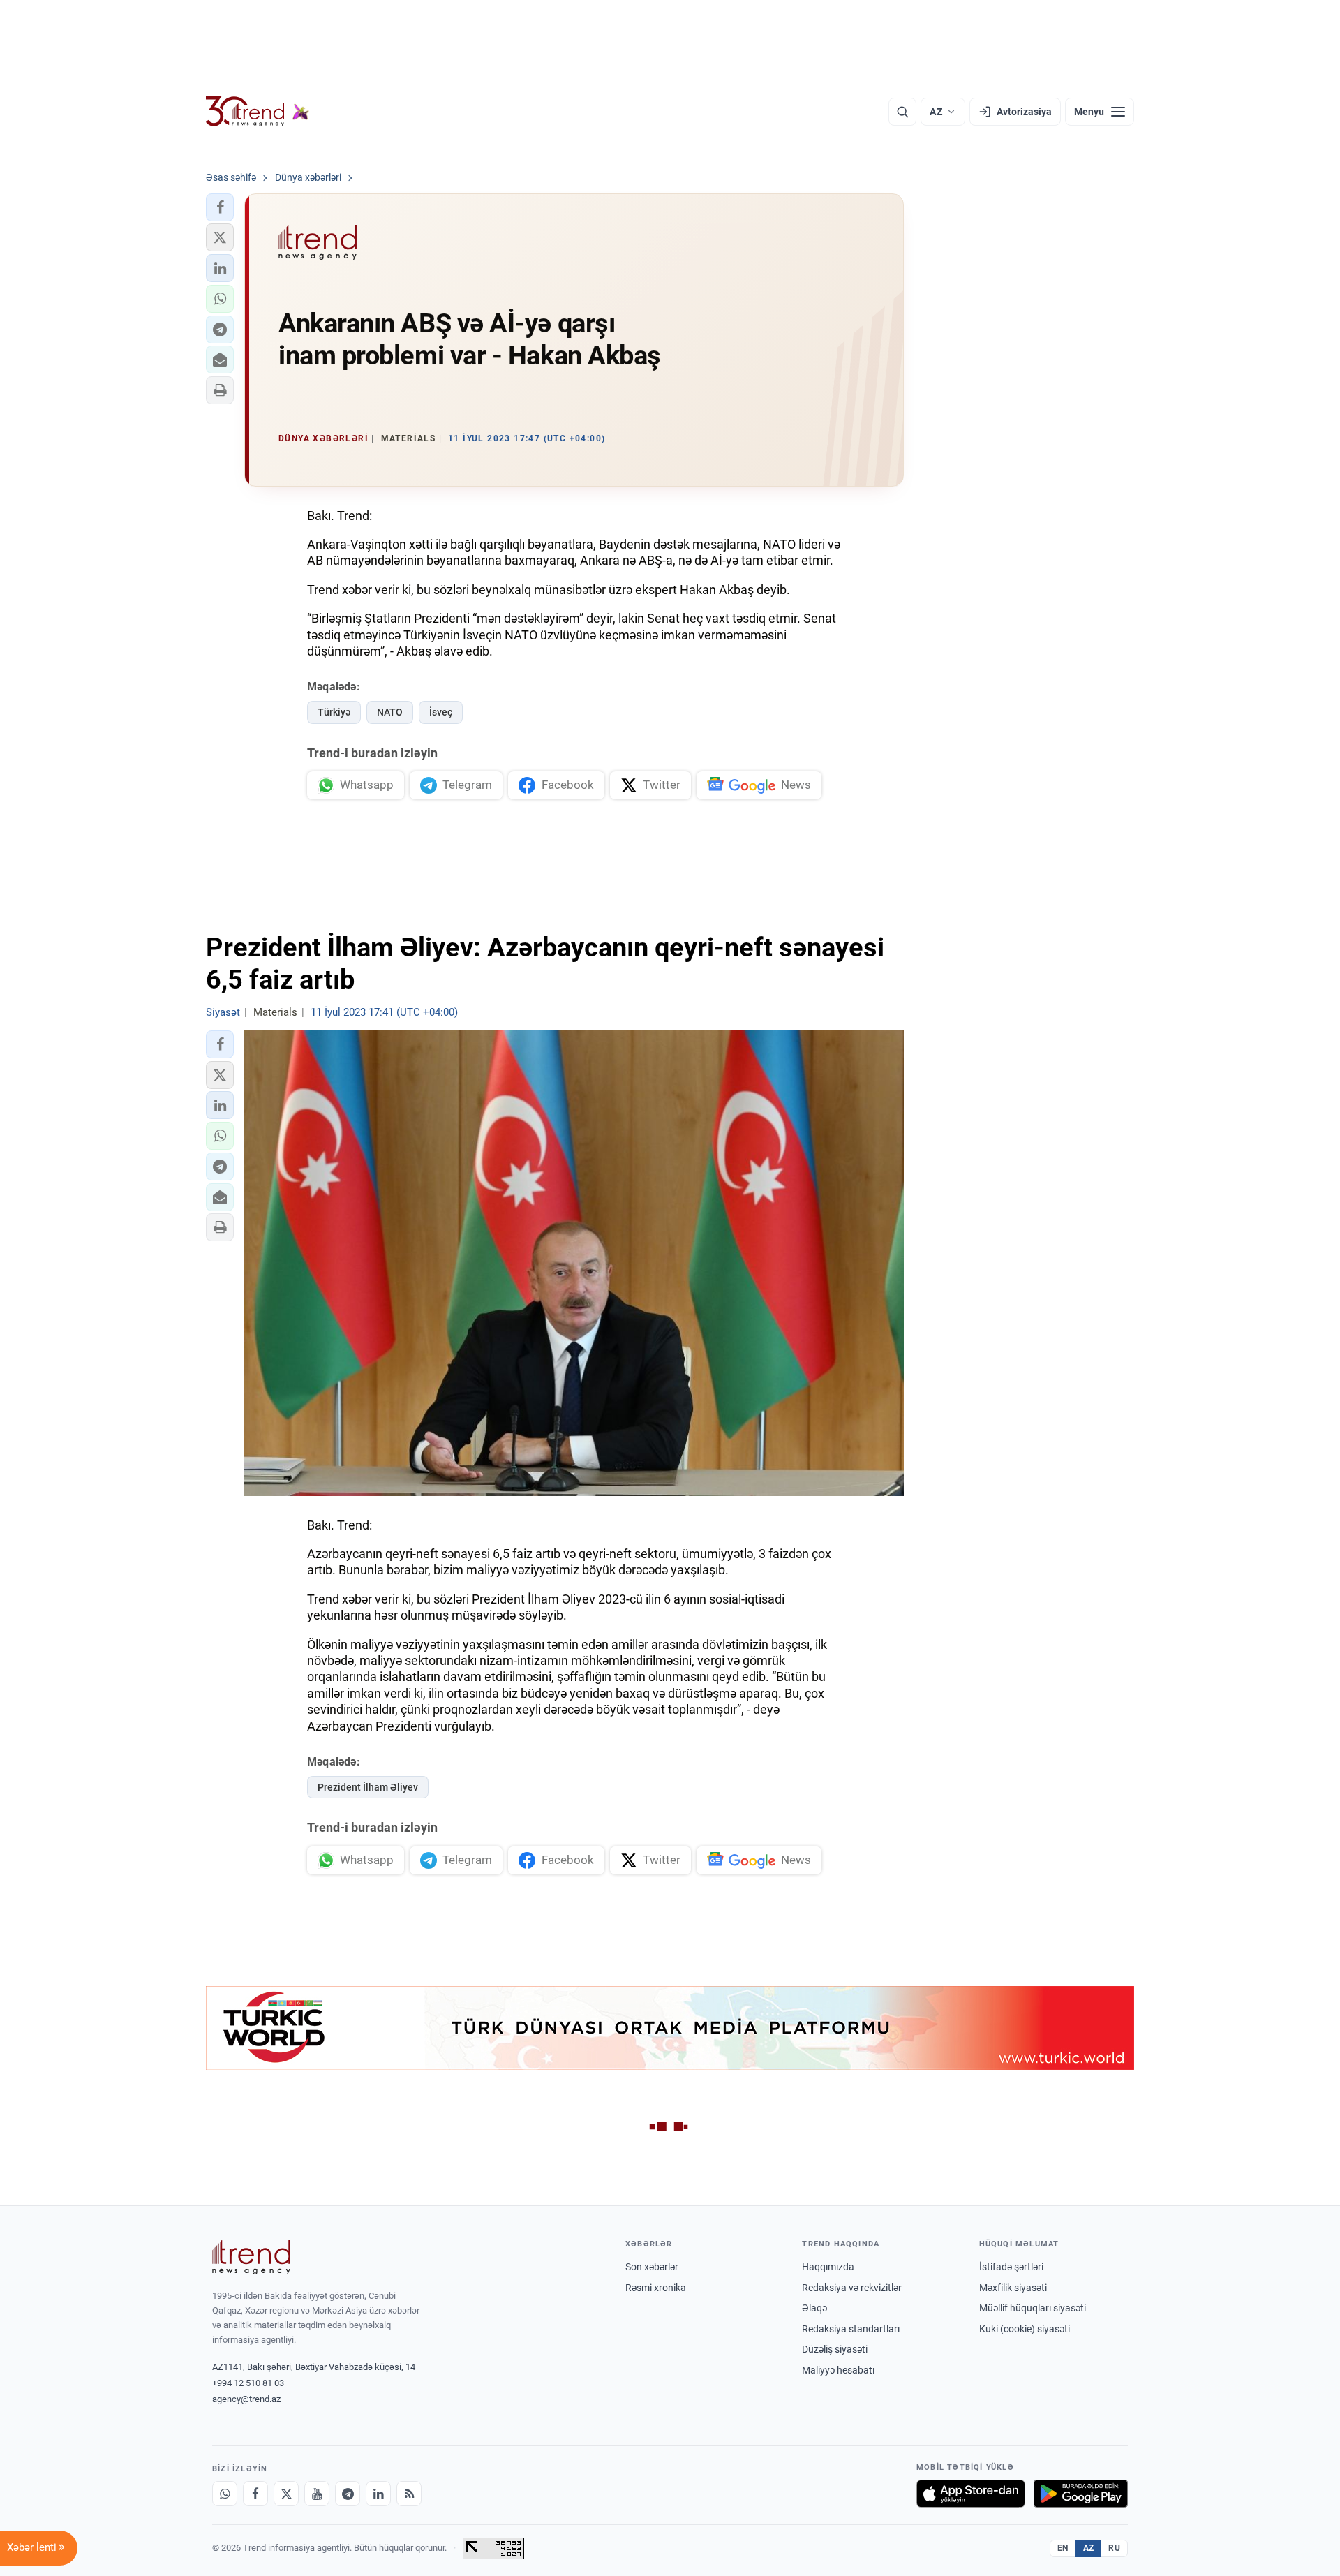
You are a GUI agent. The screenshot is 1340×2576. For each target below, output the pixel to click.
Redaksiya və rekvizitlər (852, 2288)
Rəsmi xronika (656, 2288)
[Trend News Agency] (251, 2257)
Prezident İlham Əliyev (368, 1787)
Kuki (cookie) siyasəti (1025, 2329)
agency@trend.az (246, 2399)
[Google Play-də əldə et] (1081, 2494)
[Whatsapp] (225, 2494)
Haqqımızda (828, 2267)
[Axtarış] (902, 112)
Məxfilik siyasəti (1013, 2288)
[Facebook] (255, 2494)
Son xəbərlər (652, 2267)
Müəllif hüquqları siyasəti (1033, 2308)
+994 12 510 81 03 (248, 2383)
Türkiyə (334, 712)
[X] (286, 2494)
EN (1063, 2548)
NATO (390, 712)
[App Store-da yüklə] (971, 2494)
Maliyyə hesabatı (838, 2370)
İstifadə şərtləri (1011, 2267)
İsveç (441, 712)
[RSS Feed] (409, 2494)
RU (1114, 2548)
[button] (220, 207)
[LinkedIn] (378, 2494)
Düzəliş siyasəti (835, 2349)
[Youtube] (317, 2494)
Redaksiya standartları (851, 2329)
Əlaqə (814, 2308)
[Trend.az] (258, 112)
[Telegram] (348, 2494)
